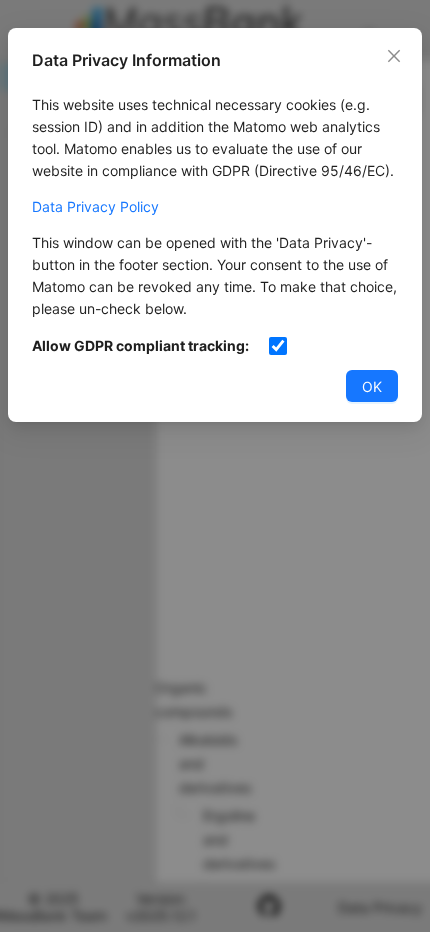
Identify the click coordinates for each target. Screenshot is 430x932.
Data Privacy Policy (95, 206)
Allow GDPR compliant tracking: (140, 345)
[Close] (394, 56)
